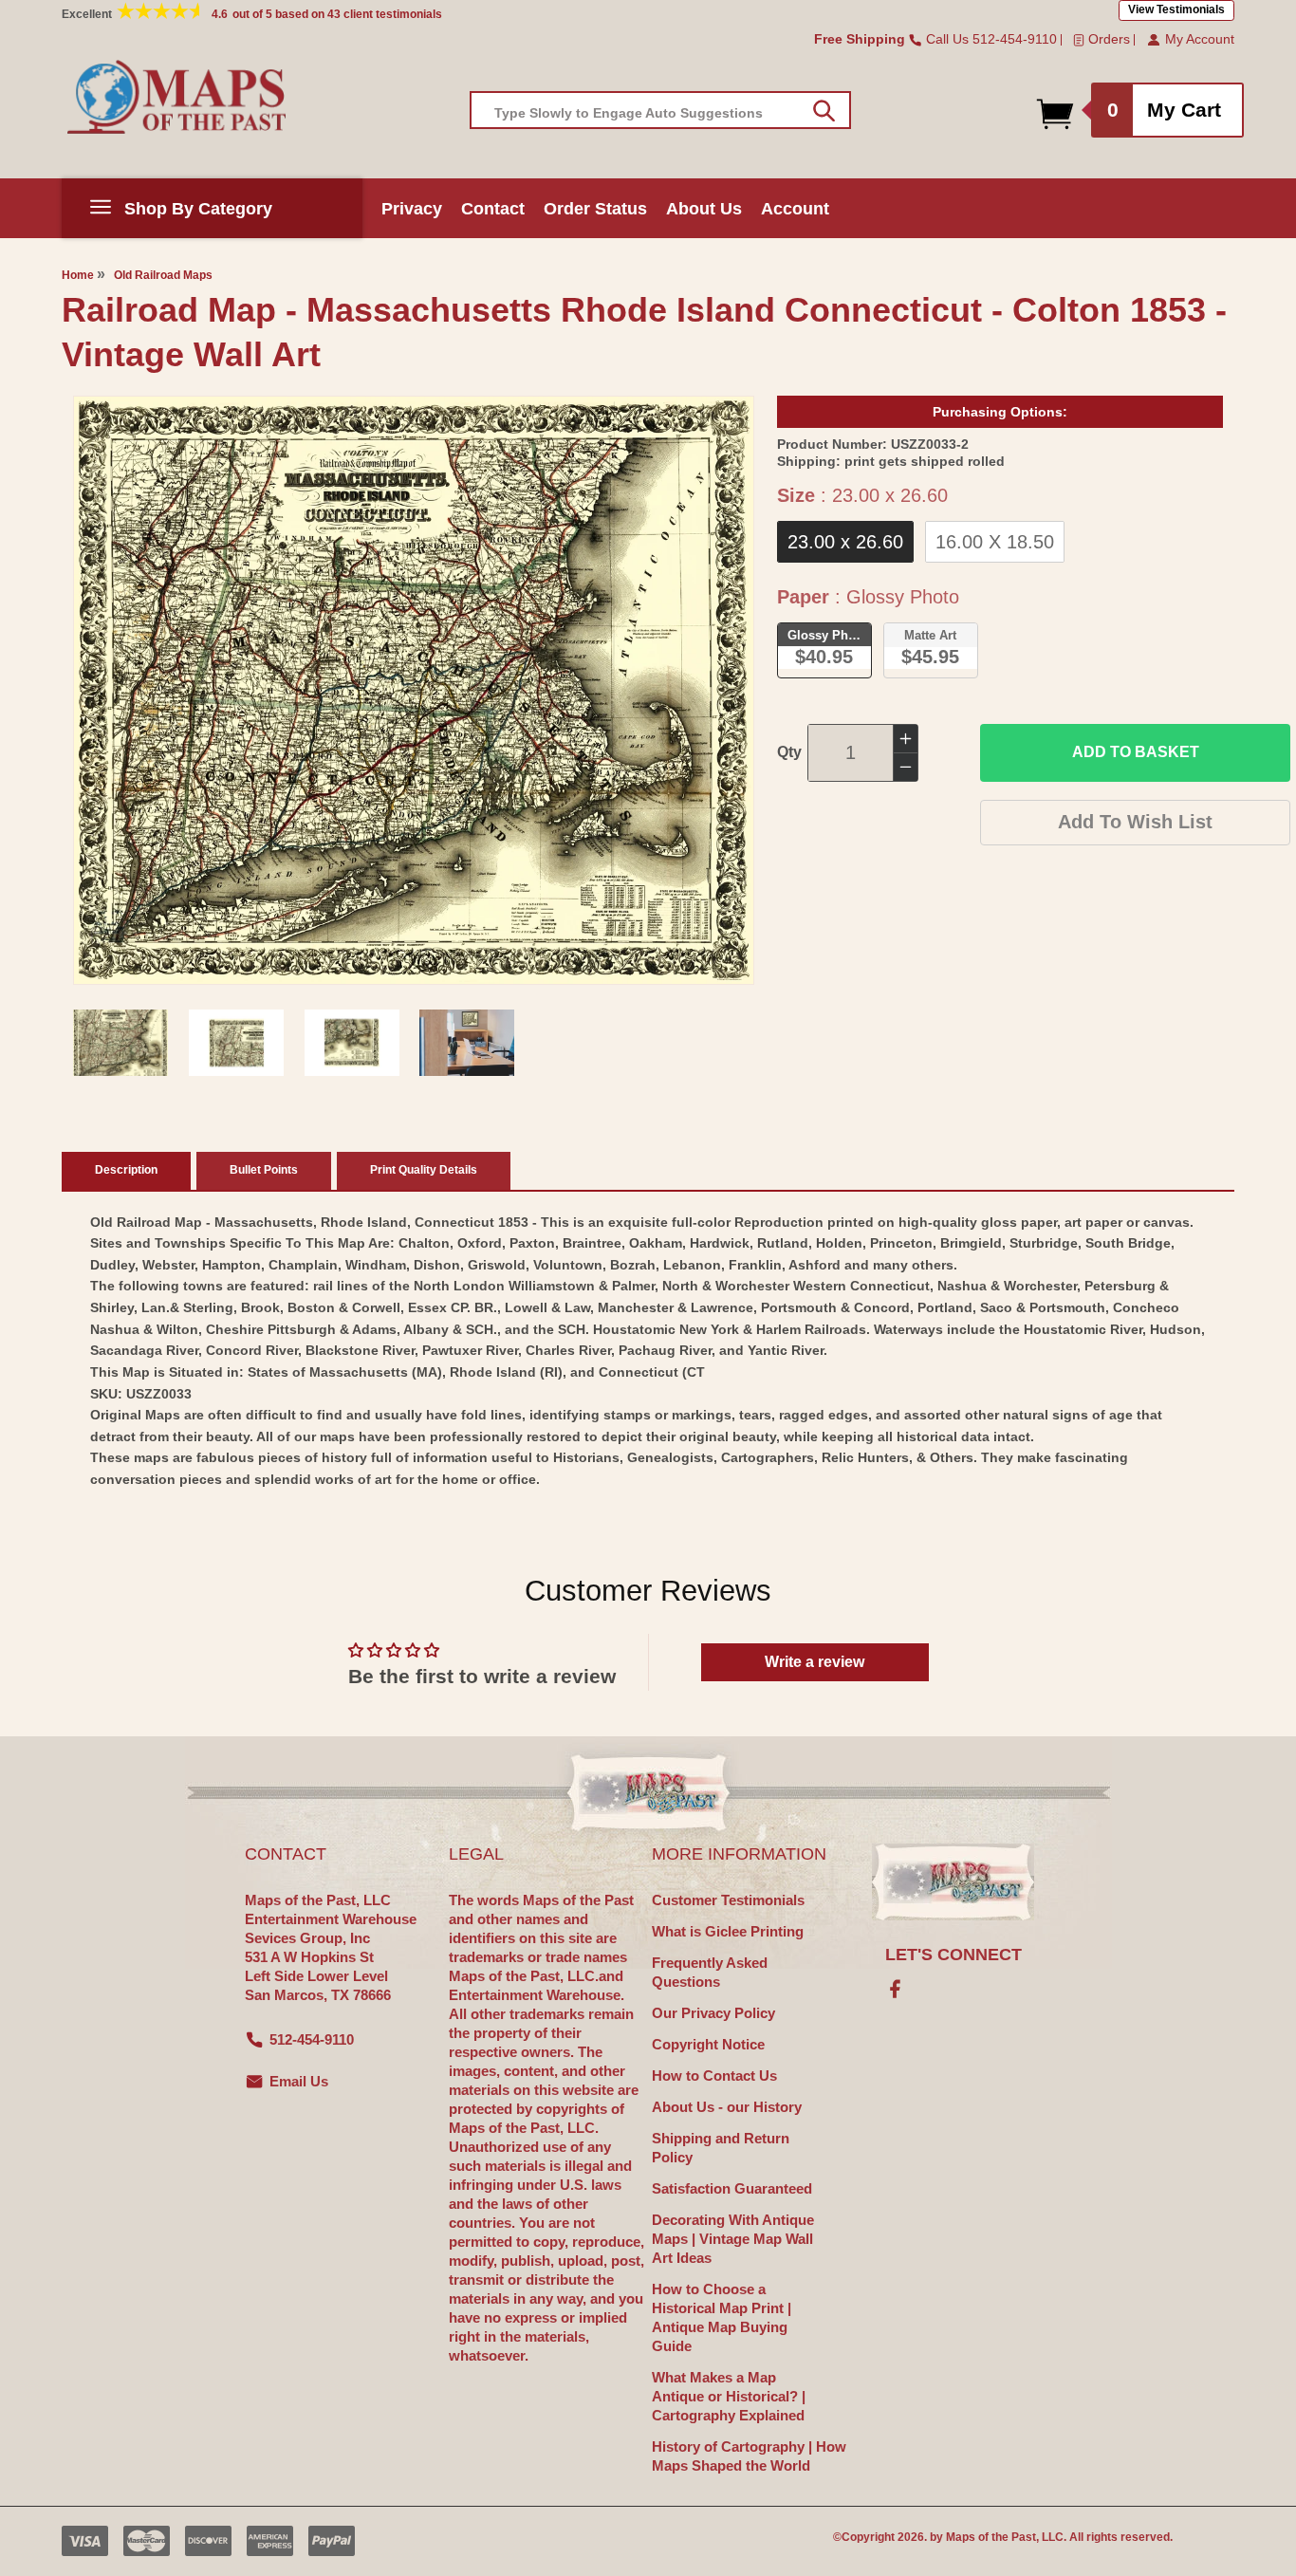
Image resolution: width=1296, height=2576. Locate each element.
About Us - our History (727, 2107)
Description (126, 1170)
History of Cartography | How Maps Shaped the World (749, 2456)
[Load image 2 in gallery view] (236, 1043)
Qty (789, 752)
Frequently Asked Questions (710, 1972)
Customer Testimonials (728, 1900)
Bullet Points (264, 1170)
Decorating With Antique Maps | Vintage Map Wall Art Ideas (733, 2239)
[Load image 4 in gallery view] (467, 1043)
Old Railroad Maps (163, 275)
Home (78, 275)
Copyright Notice (708, 2044)
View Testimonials (1176, 9)
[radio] (845, 542)
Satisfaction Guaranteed (732, 2188)
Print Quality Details (424, 1170)
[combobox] (660, 110)
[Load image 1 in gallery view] (120, 1043)
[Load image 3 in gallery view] (352, 1043)
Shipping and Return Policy (721, 2148)
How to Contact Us (714, 2076)
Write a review (815, 1662)
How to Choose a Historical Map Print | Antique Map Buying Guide (722, 2317)
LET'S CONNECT (953, 1955)
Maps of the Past (991, 2537)
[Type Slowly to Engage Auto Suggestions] (824, 111)
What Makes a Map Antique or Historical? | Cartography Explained (729, 2396)
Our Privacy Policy (713, 2013)
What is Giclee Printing (728, 1931)
